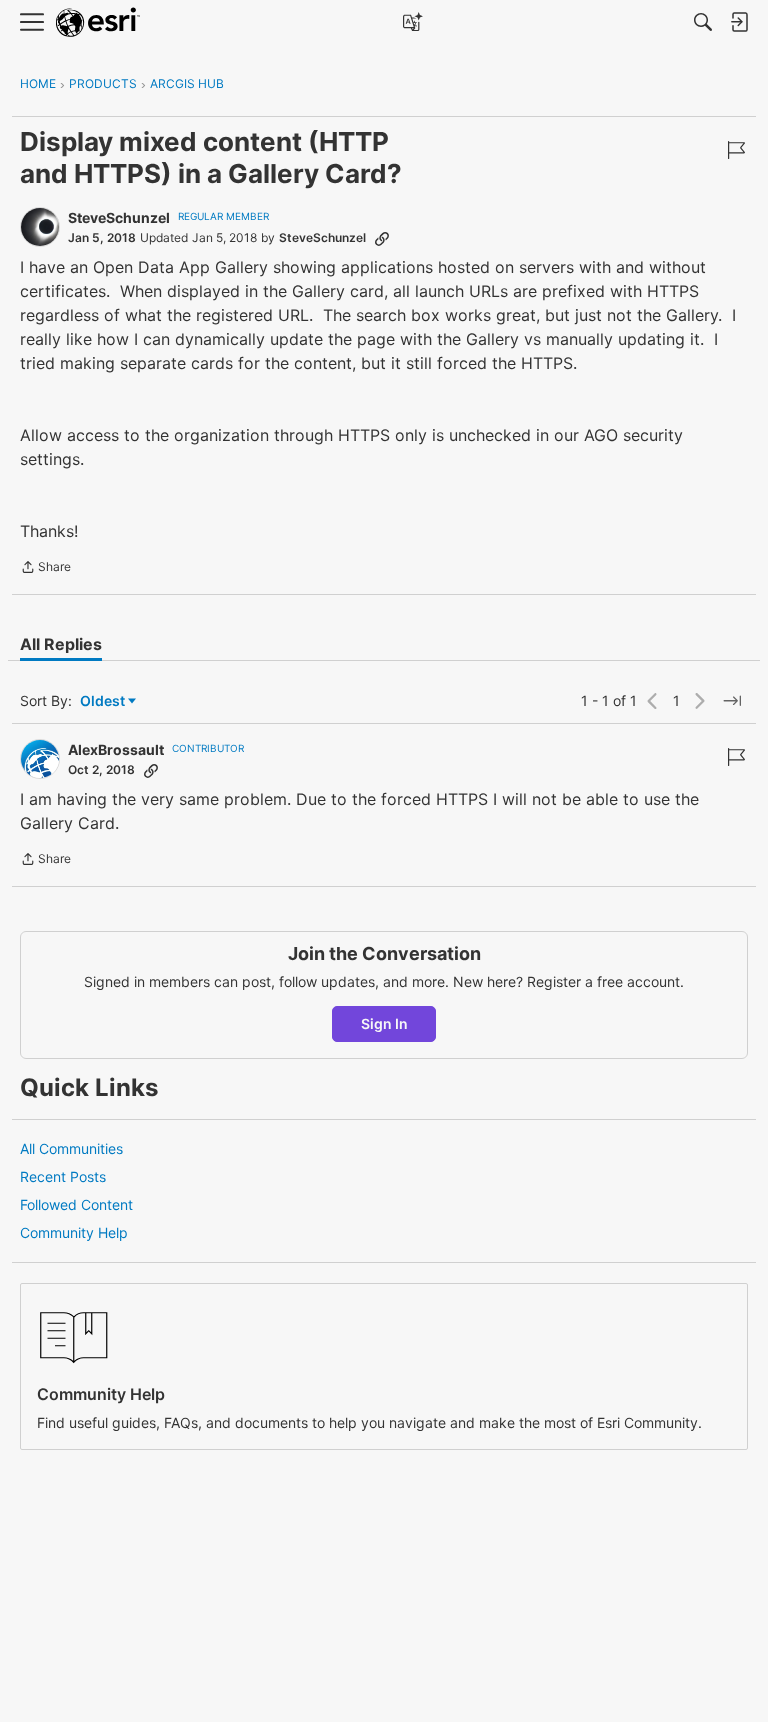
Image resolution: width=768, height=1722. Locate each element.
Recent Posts (63, 1176)
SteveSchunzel (119, 217)
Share (45, 569)
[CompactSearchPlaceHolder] (703, 22)
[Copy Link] (382, 238)
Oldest (104, 701)
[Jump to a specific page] (732, 701)
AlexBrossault (116, 749)
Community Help (74, 1232)
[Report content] (736, 150)
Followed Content (76, 1204)
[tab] (61, 644)
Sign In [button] (384, 1023)
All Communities (71, 1148)
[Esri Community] (98, 22)
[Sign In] (739, 22)
